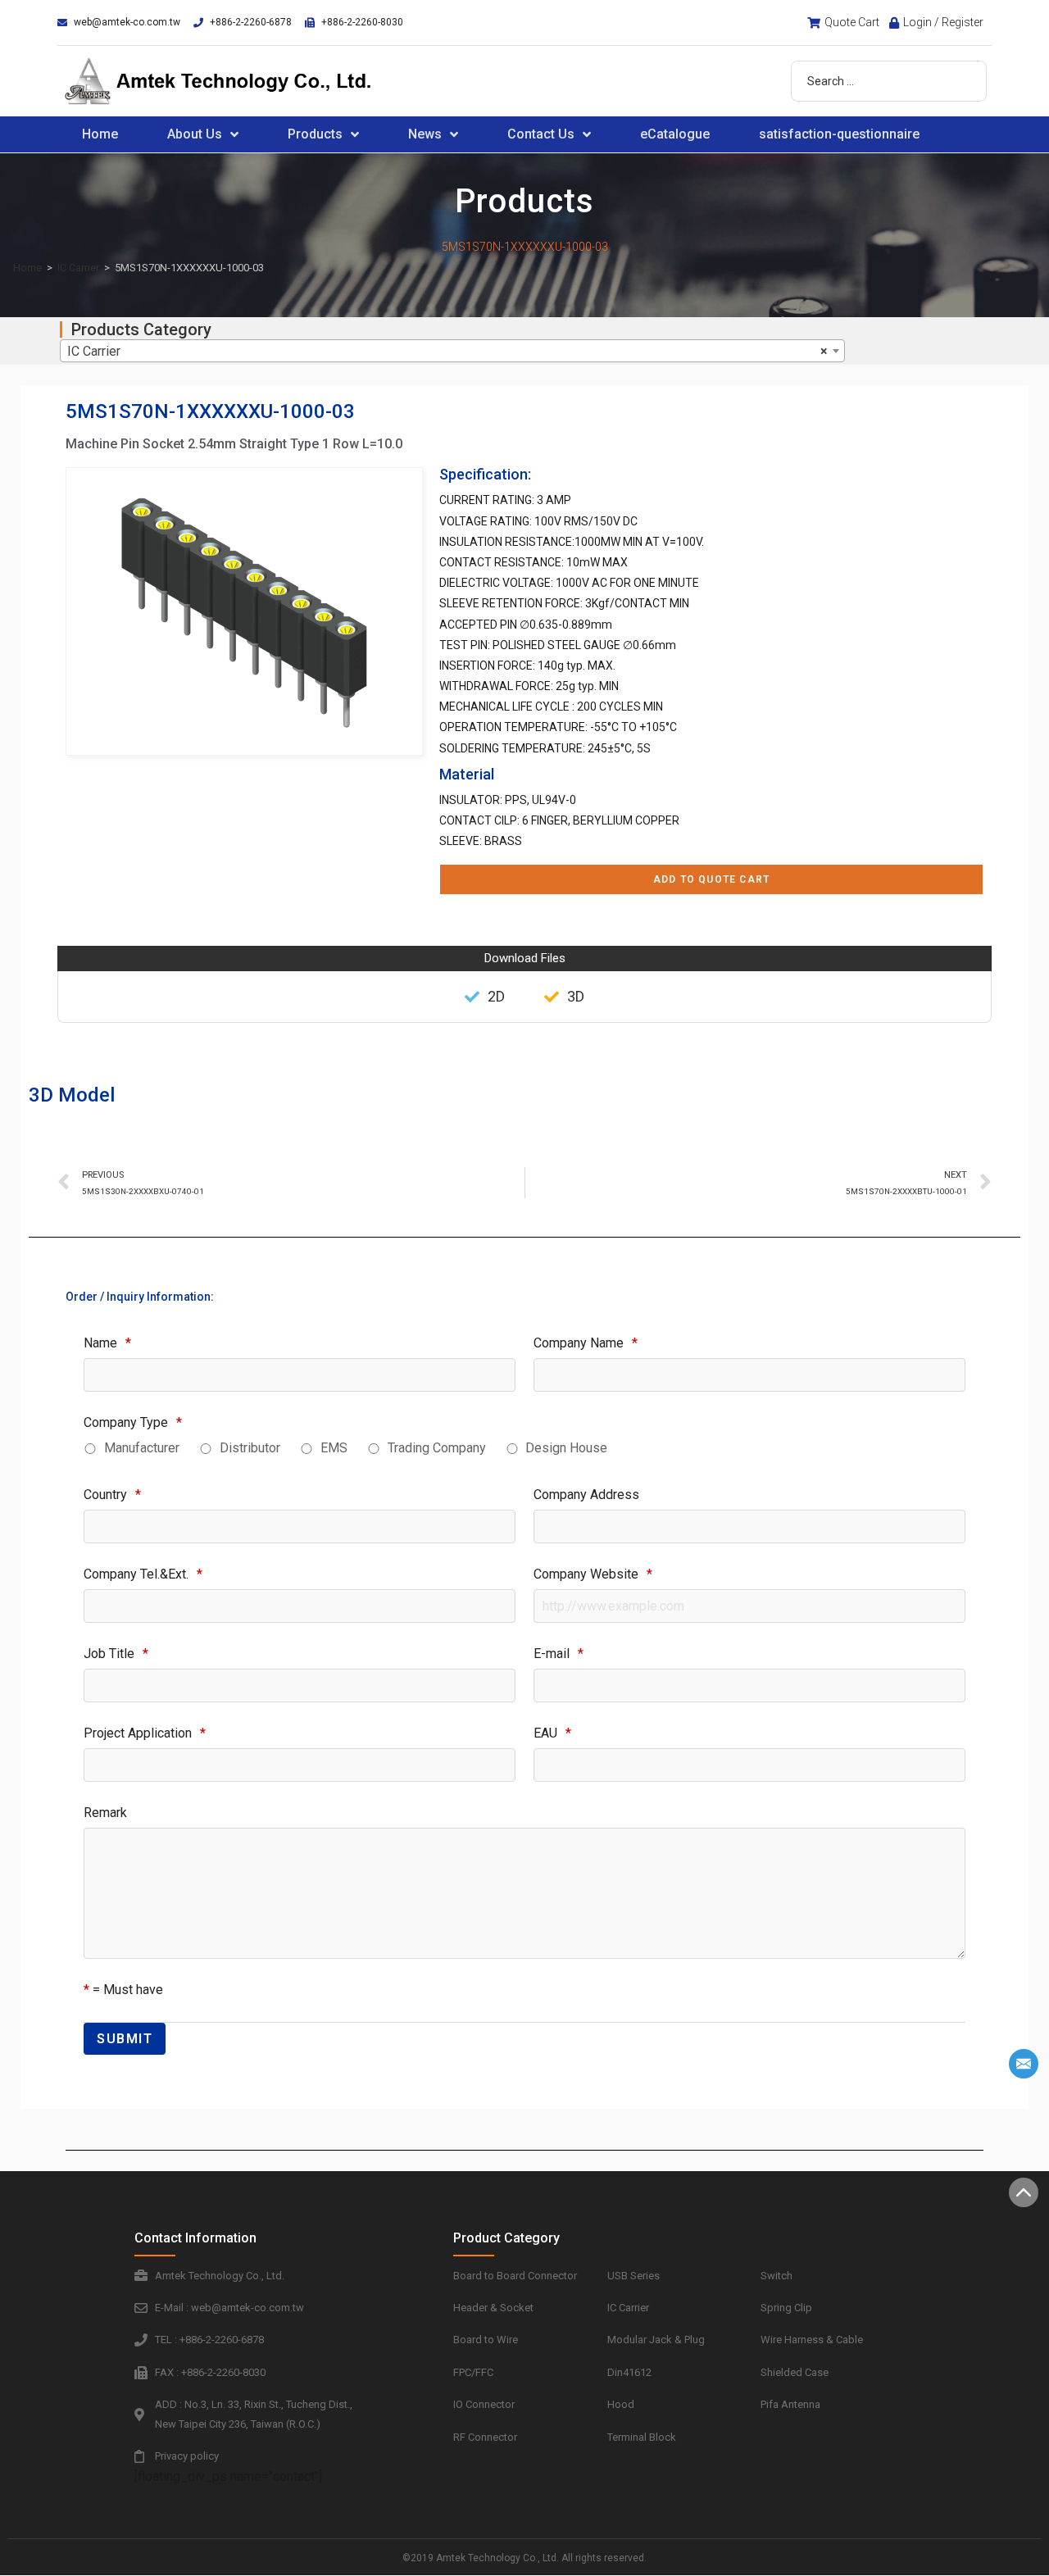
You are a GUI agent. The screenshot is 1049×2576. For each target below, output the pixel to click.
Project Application (145, 1733)
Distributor (250, 1448)
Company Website (593, 1574)
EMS (334, 1448)
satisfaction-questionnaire (839, 134)
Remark (105, 1813)
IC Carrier (78, 268)
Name (107, 1343)
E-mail (559, 1654)
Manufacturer (142, 1448)
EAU (552, 1733)
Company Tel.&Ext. (143, 1574)
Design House (566, 1448)
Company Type (133, 1422)
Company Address (586, 1495)
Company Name (586, 1343)
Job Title (116, 1654)
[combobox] (452, 351)
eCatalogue (675, 134)
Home (100, 134)
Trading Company (437, 1448)
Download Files (525, 958)
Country (112, 1495)
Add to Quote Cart (711, 879)
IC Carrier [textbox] (447, 351)
